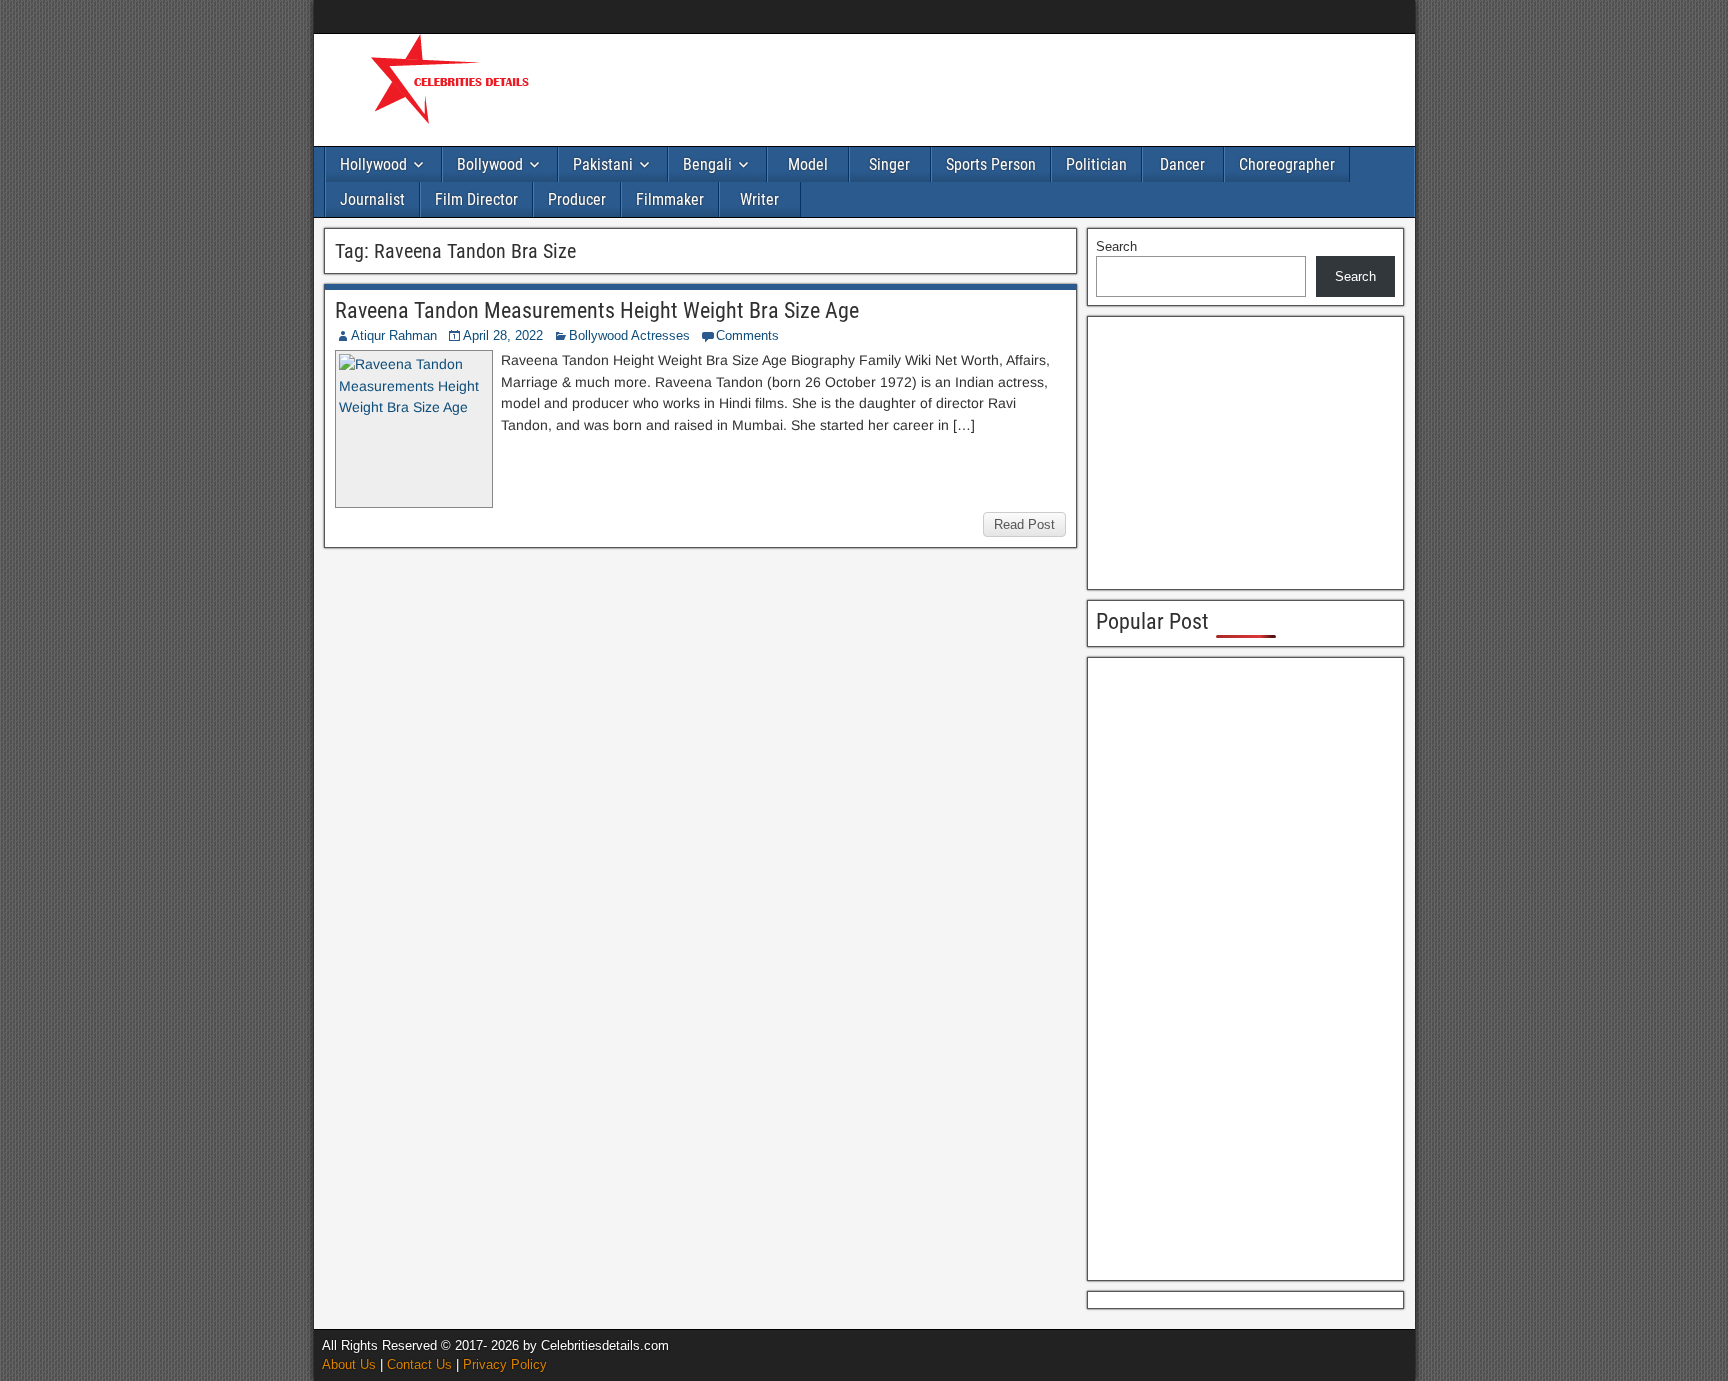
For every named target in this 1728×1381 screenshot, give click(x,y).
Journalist (372, 199)
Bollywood (490, 164)
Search (1116, 246)
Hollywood (373, 164)
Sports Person (991, 164)
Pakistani (603, 164)
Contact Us (419, 1364)
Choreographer (1287, 164)
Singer (889, 164)
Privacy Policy (505, 1364)
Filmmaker (670, 199)
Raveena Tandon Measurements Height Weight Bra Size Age (597, 310)
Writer (759, 199)
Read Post (1024, 524)
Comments (747, 335)
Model (808, 164)
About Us (349, 1364)
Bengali (707, 164)
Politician (1096, 164)
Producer (577, 199)
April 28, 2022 (503, 335)
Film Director (476, 199)
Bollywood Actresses (629, 335)
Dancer (1182, 164)
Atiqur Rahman (394, 335)
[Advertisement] (944, 87)
